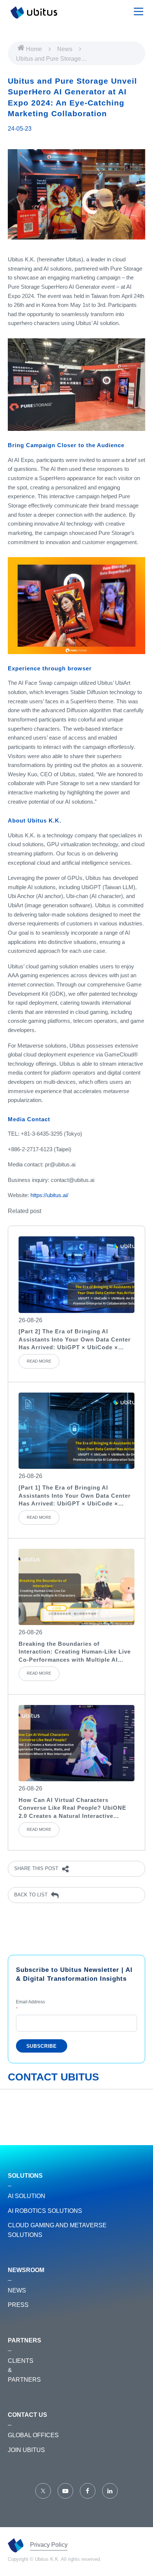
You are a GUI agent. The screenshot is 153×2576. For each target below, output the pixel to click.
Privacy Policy (49, 2545)
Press (18, 2305)
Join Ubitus (26, 2450)
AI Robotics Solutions (45, 2211)
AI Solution (27, 2196)
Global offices (33, 2435)
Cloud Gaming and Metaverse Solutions (57, 2230)
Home (35, 49)
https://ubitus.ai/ (49, 1195)
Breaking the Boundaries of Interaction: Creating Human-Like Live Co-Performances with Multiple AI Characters (75, 1652)
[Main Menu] (139, 11)
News (66, 49)
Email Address (30, 2005)
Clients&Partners (24, 2370)
